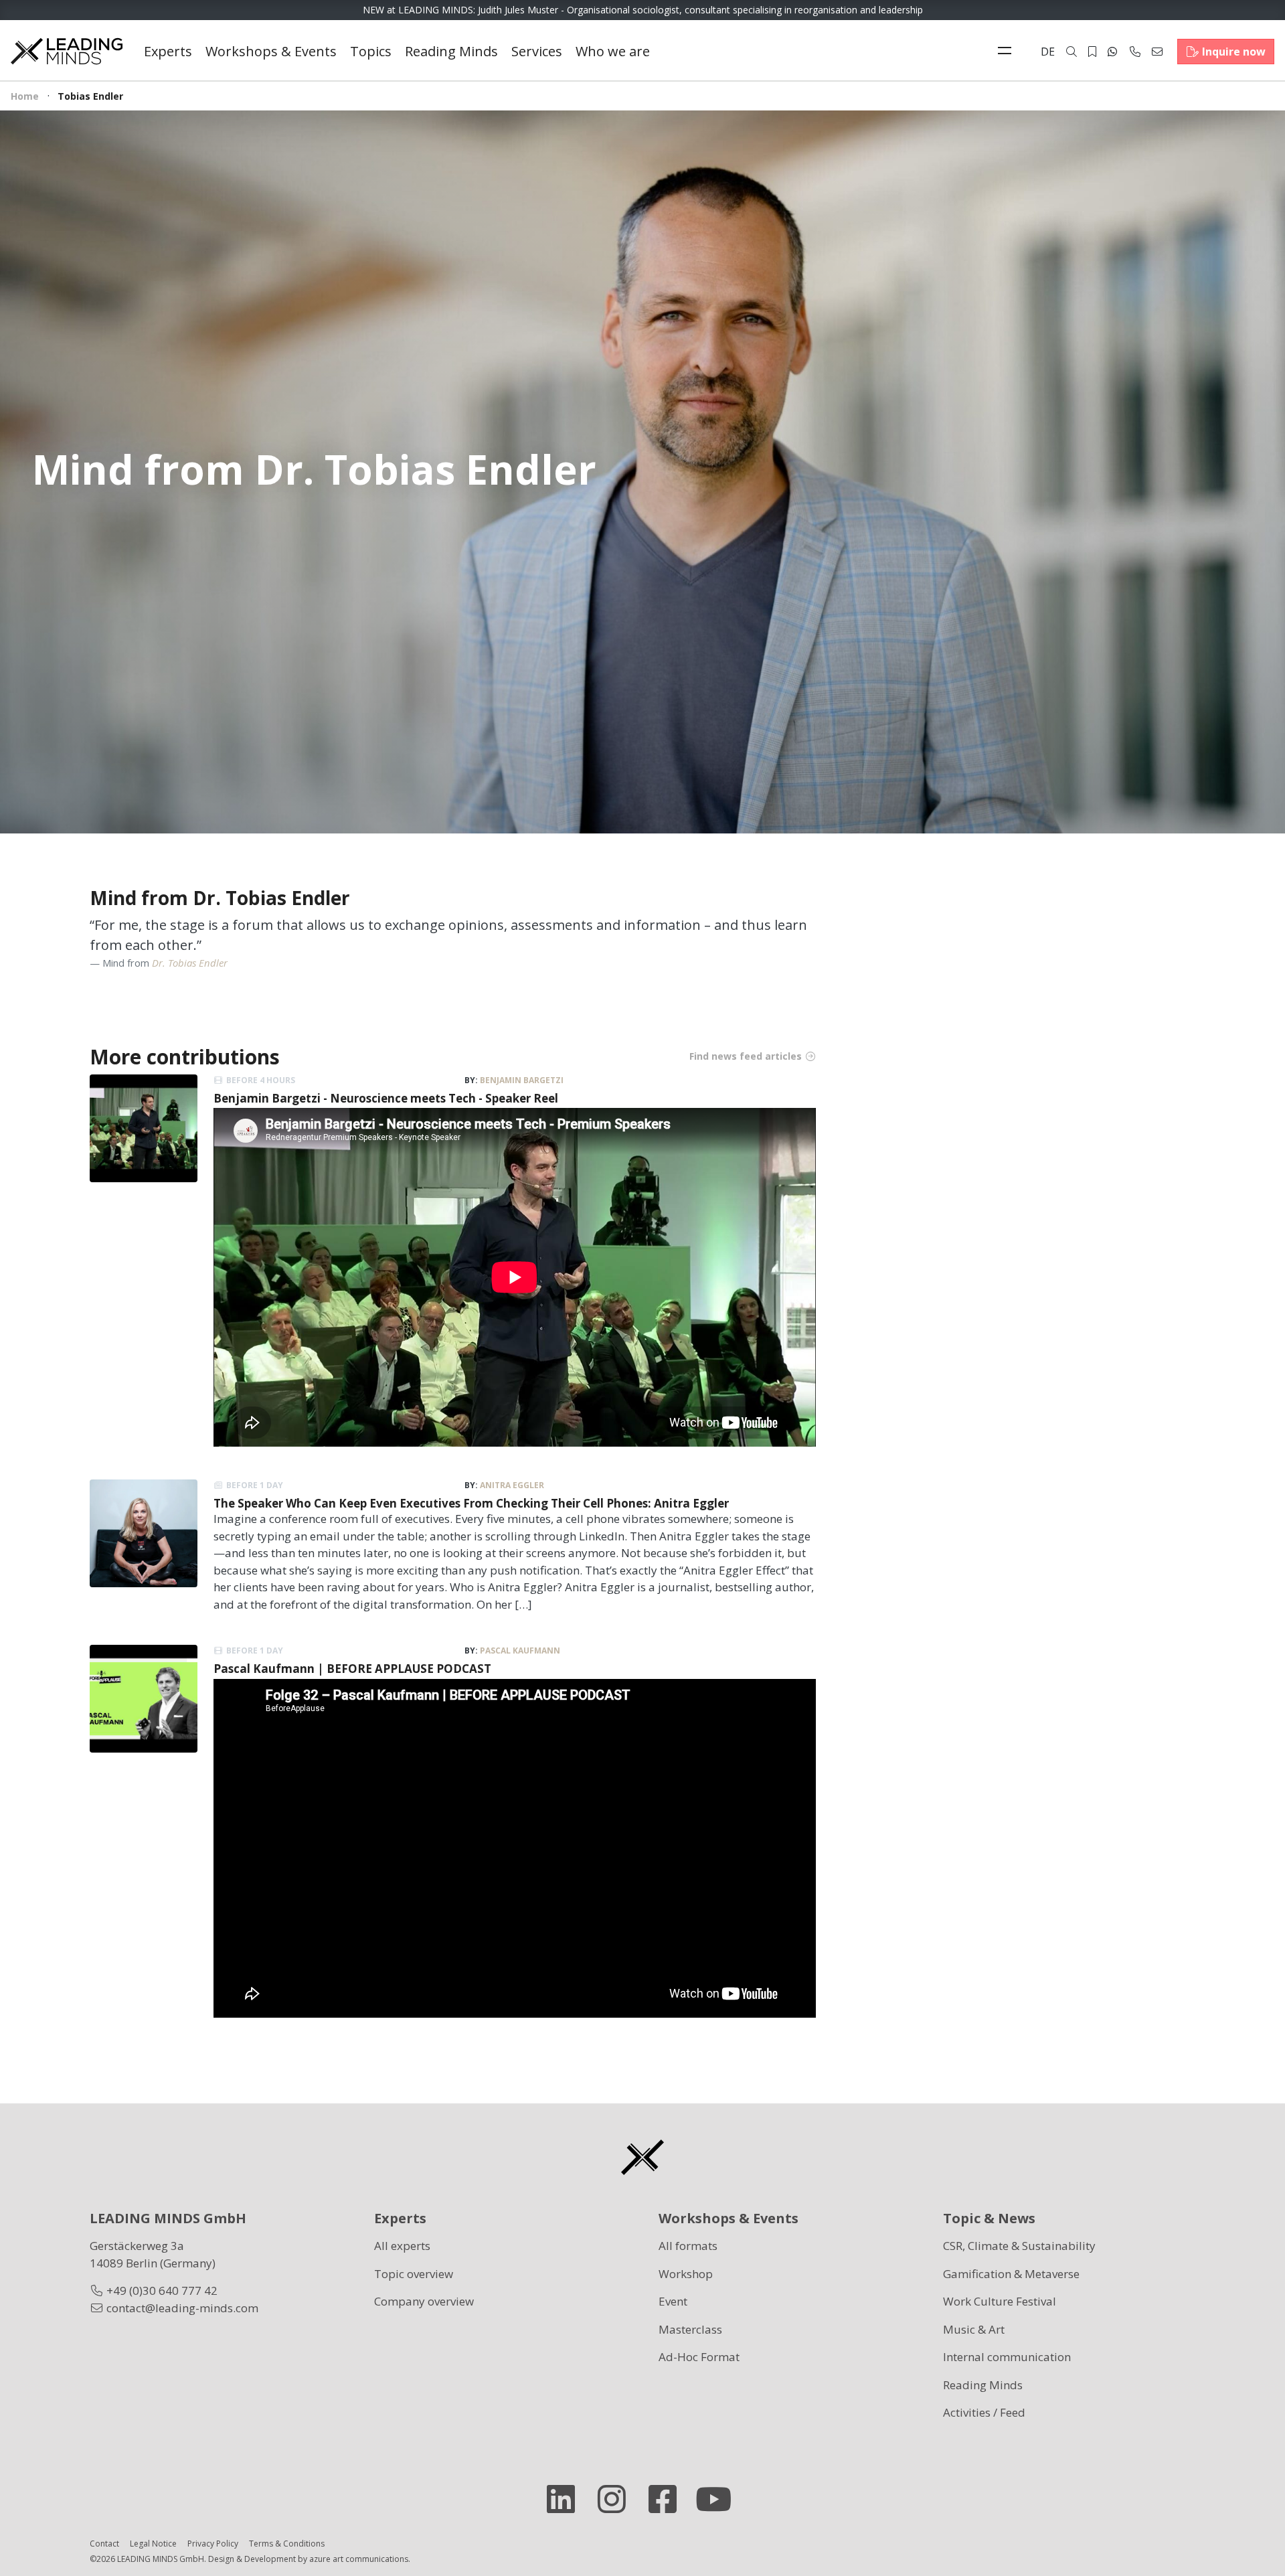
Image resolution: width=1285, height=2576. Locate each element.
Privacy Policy (213, 2544)
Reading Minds (451, 51)
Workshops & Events (271, 51)
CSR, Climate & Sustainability (1019, 2246)
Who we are (613, 51)
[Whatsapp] (1112, 52)
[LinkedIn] (566, 2499)
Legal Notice (153, 2544)
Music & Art (974, 2329)
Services (537, 51)
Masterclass (690, 2329)
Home (25, 96)
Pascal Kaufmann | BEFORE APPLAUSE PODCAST (352, 1669)
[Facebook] (668, 2499)
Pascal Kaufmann (520, 1651)
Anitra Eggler (512, 1485)
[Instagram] (617, 2499)
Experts (168, 51)
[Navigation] (1008, 52)
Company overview (424, 2301)
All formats (688, 2246)
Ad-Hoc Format (699, 2357)
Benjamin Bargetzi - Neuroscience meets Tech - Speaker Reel (386, 1098)
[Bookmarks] (1092, 52)
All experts (402, 2246)
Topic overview (414, 2274)
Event (673, 2301)
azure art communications (359, 2559)
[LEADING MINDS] (67, 50)
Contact (104, 2544)
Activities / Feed (984, 2412)
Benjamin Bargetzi (522, 1080)
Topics (371, 51)
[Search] (1072, 52)
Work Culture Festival (1000, 2301)
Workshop (686, 2274)
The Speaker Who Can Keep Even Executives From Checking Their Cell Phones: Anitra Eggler (471, 1503)
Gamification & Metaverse (1011, 2274)
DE (1048, 52)
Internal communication (1007, 2357)
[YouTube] (719, 2499)
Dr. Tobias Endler (190, 963)
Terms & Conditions (287, 2544)
